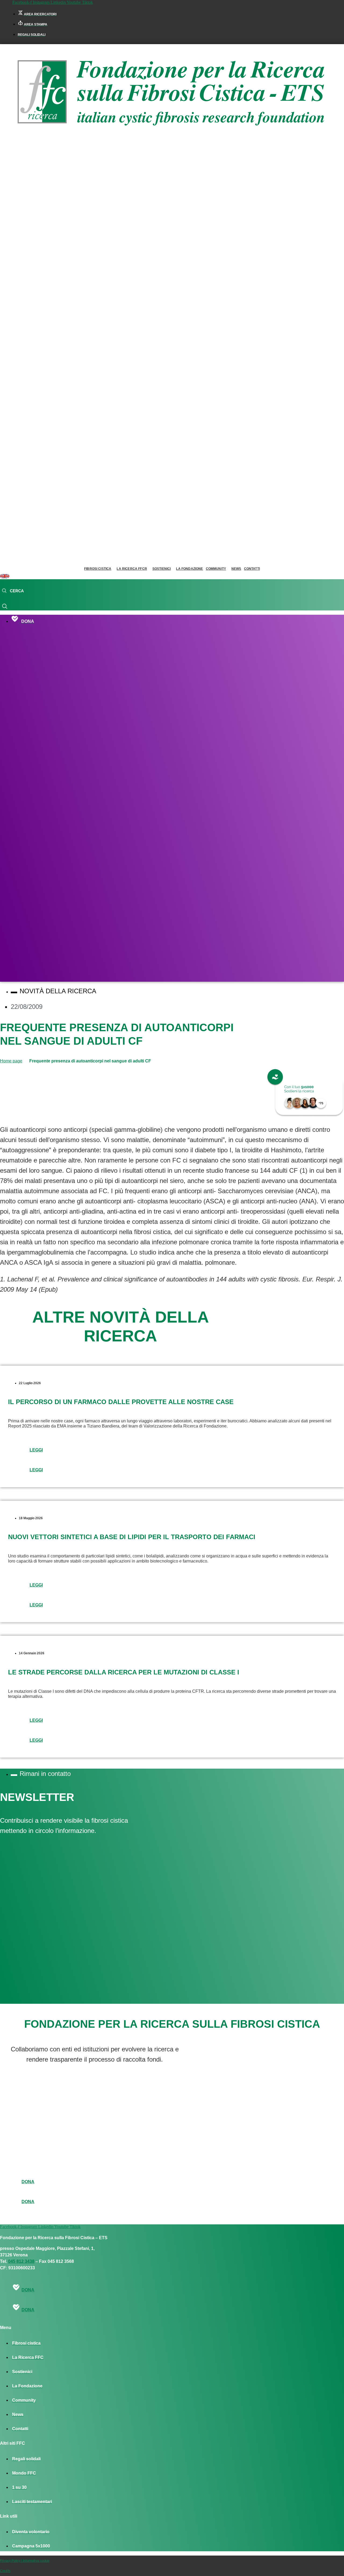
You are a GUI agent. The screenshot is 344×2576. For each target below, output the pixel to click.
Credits (5, 2571)
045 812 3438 (21, 2261)
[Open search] (13, 591)
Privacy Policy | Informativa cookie (25, 2561)
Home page (11, 1061)
